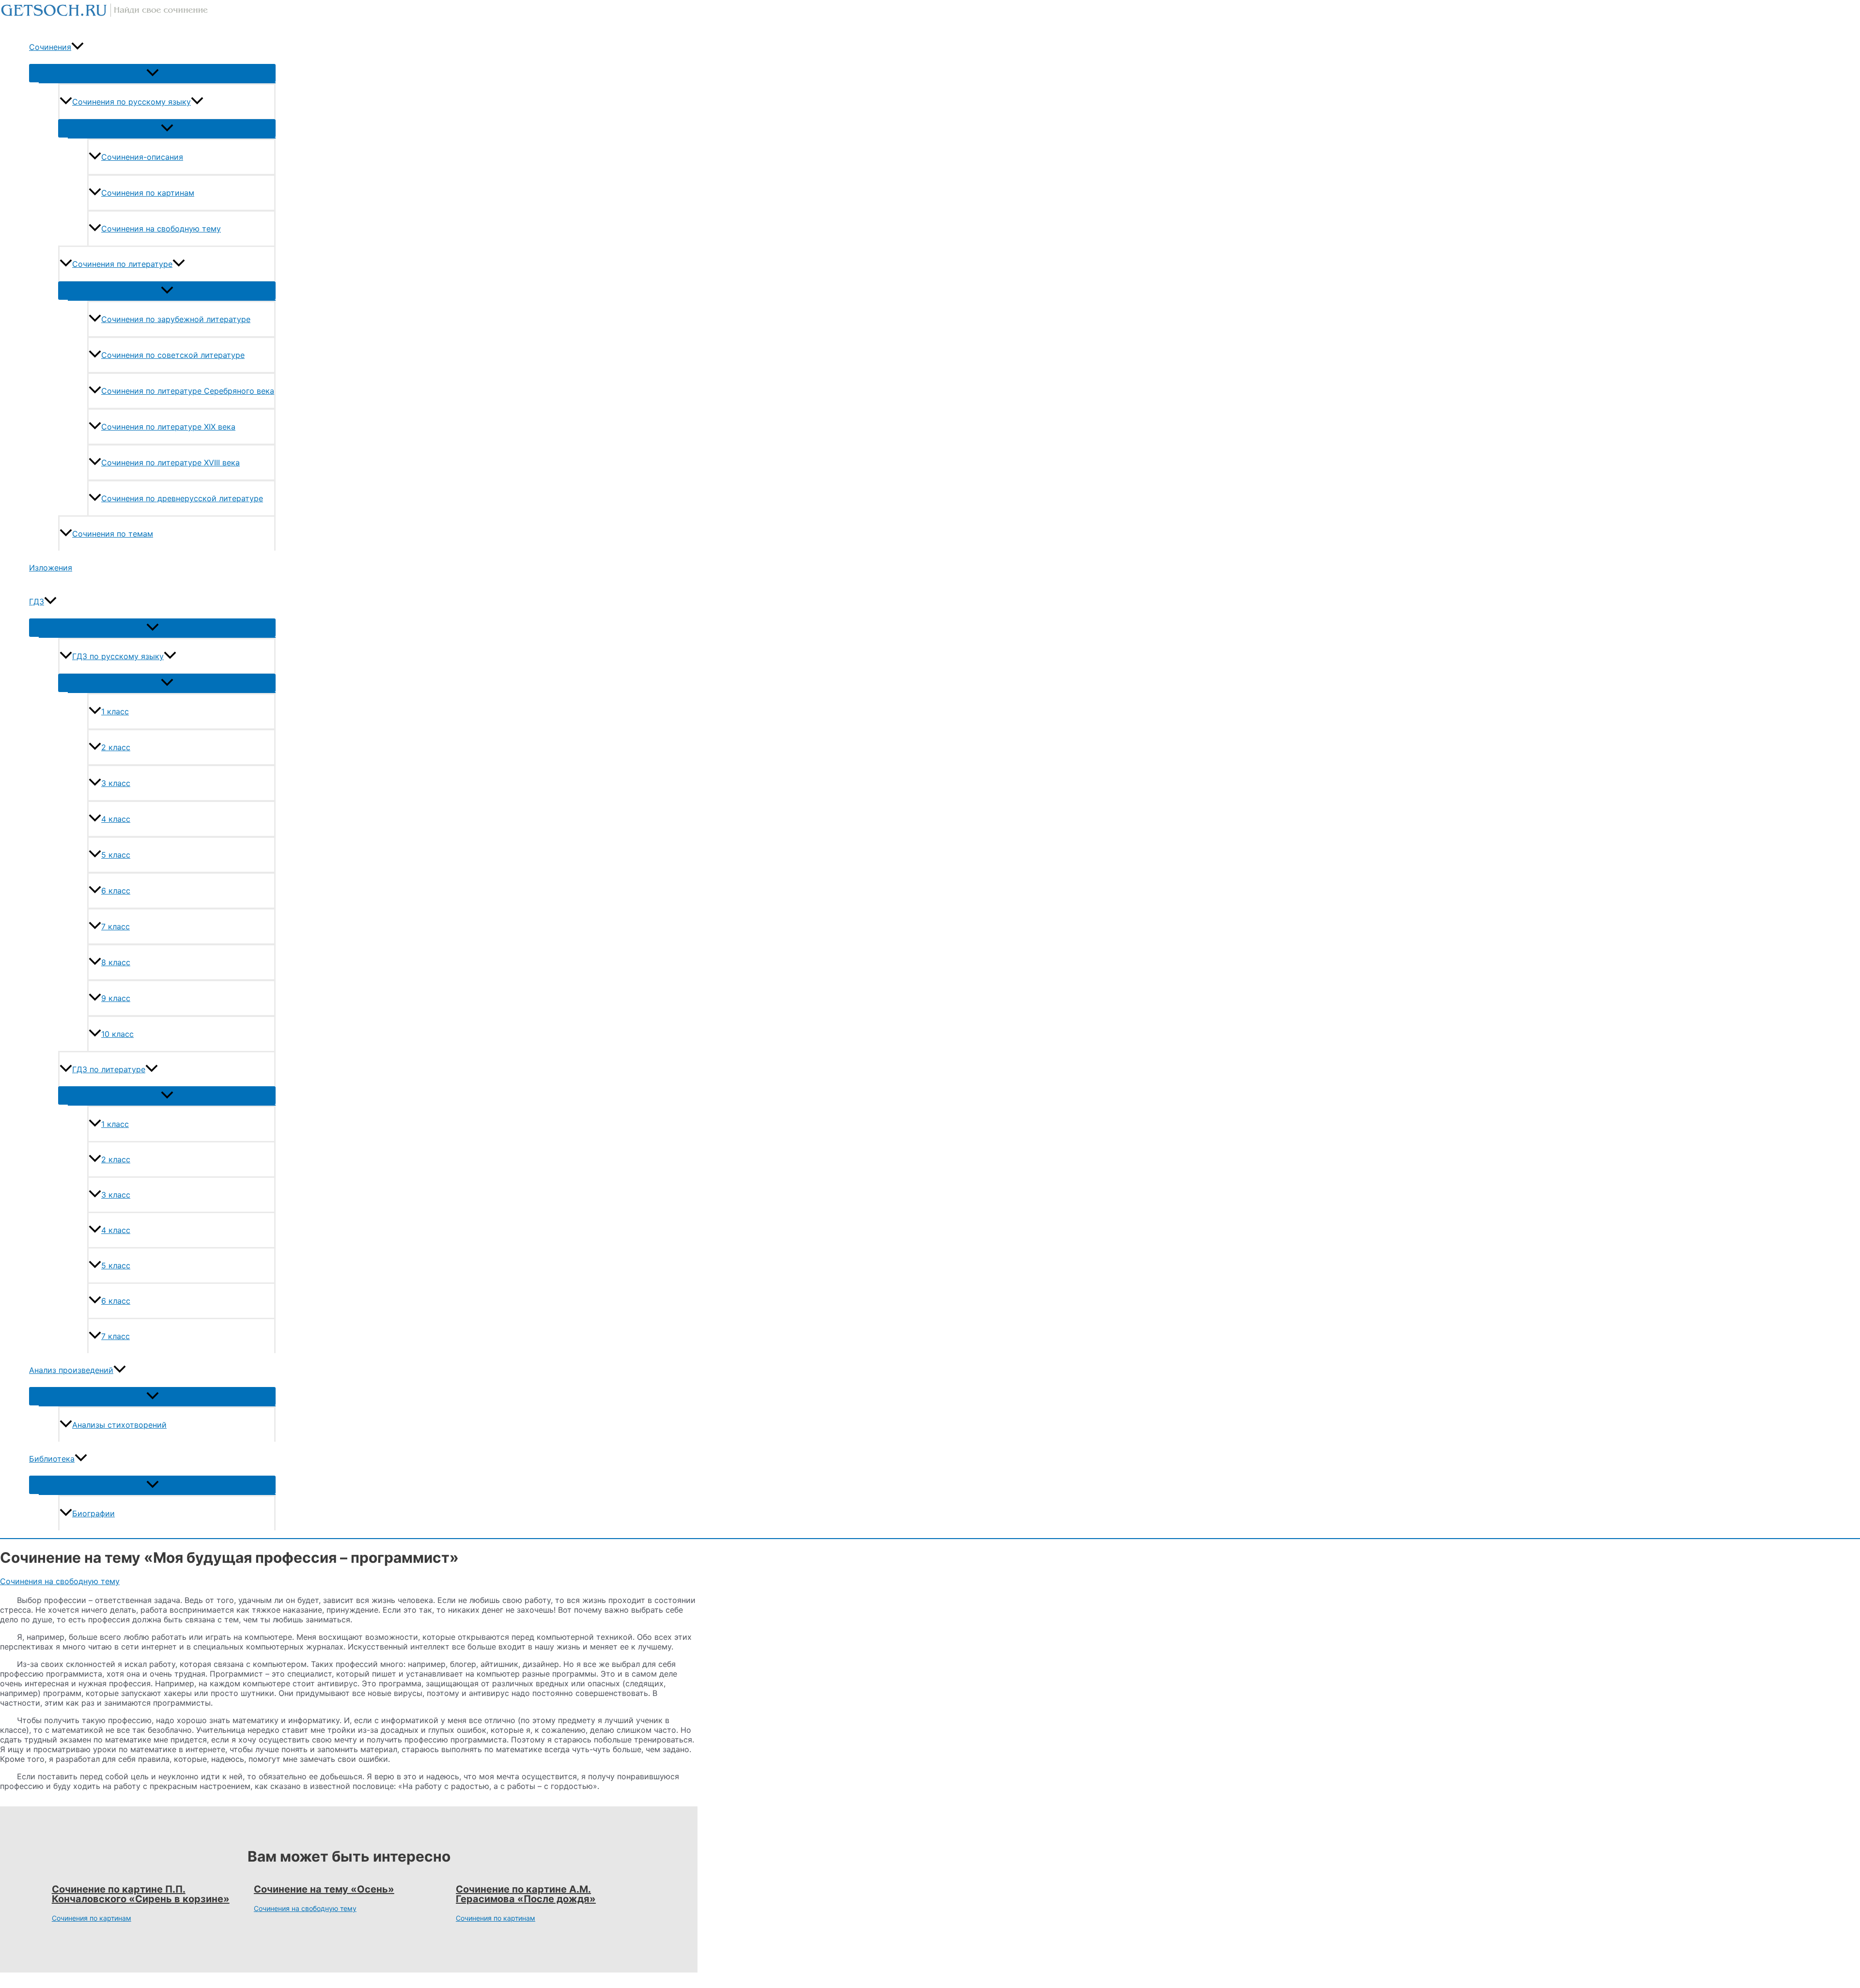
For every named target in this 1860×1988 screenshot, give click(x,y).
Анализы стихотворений (119, 1425)
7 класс (116, 926)
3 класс (116, 783)
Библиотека (52, 1459)
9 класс (116, 998)
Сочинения (50, 47)
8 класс (116, 962)
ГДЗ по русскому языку (118, 656)
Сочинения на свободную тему (161, 229)
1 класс (115, 711)
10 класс (117, 1034)
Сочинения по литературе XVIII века (170, 462)
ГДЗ (37, 601)
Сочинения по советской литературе (173, 355)
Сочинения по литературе (122, 264)
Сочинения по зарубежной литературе (176, 319)
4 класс (116, 819)
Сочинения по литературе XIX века (168, 427)
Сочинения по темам (113, 534)
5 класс (116, 855)
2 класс (116, 747)
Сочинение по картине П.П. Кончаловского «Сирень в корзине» (141, 1894)
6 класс (116, 891)
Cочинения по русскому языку (132, 102)
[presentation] (77, 47)
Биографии (93, 1513)
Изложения (51, 568)
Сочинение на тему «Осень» (324, 1889)
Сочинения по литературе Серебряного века (188, 391)
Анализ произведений (71, 1370)
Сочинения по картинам (148, 193)
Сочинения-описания (142, 157)
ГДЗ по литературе (109, 1069)
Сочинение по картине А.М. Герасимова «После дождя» (526, 1894)
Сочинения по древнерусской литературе (182, 498)
